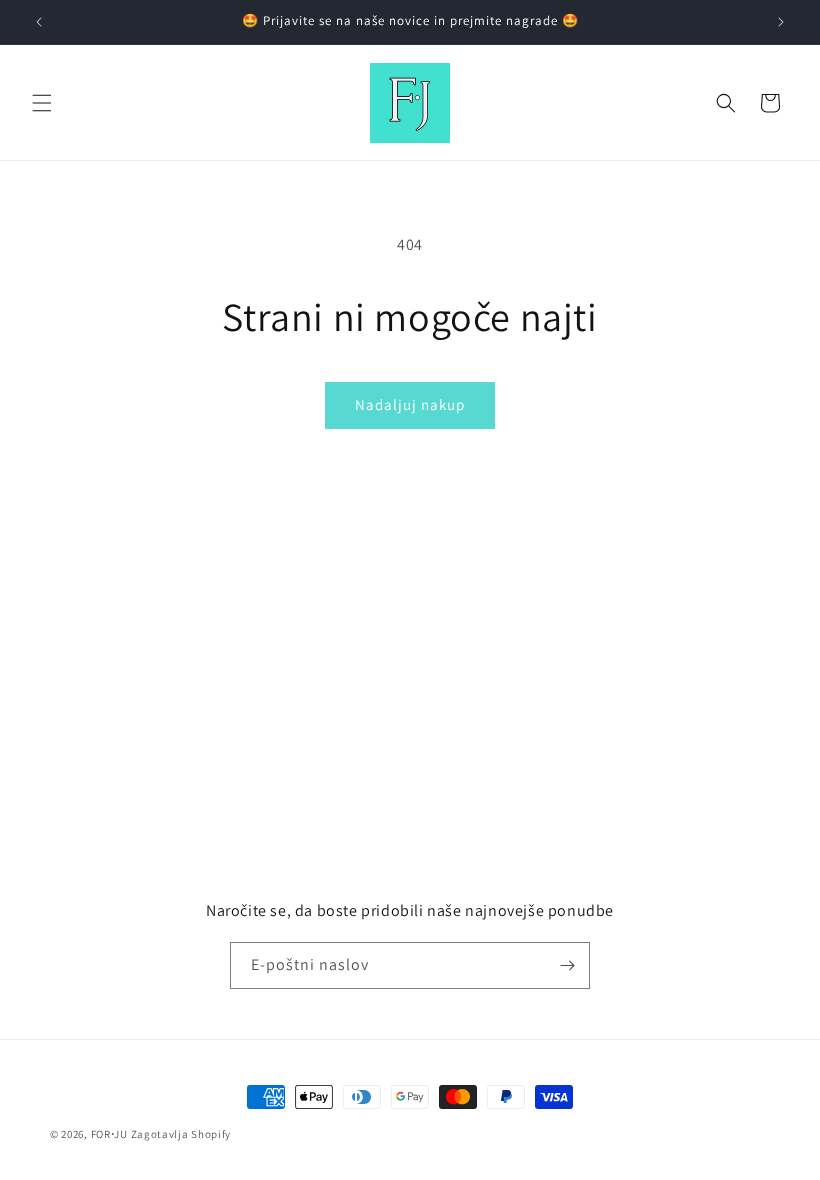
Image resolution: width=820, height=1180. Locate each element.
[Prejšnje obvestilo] (39, 22)
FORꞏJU (109, 1134)
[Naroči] (567, 965)
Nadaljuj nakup (410, 404)
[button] (42, 103)
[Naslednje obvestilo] (781, 22)
